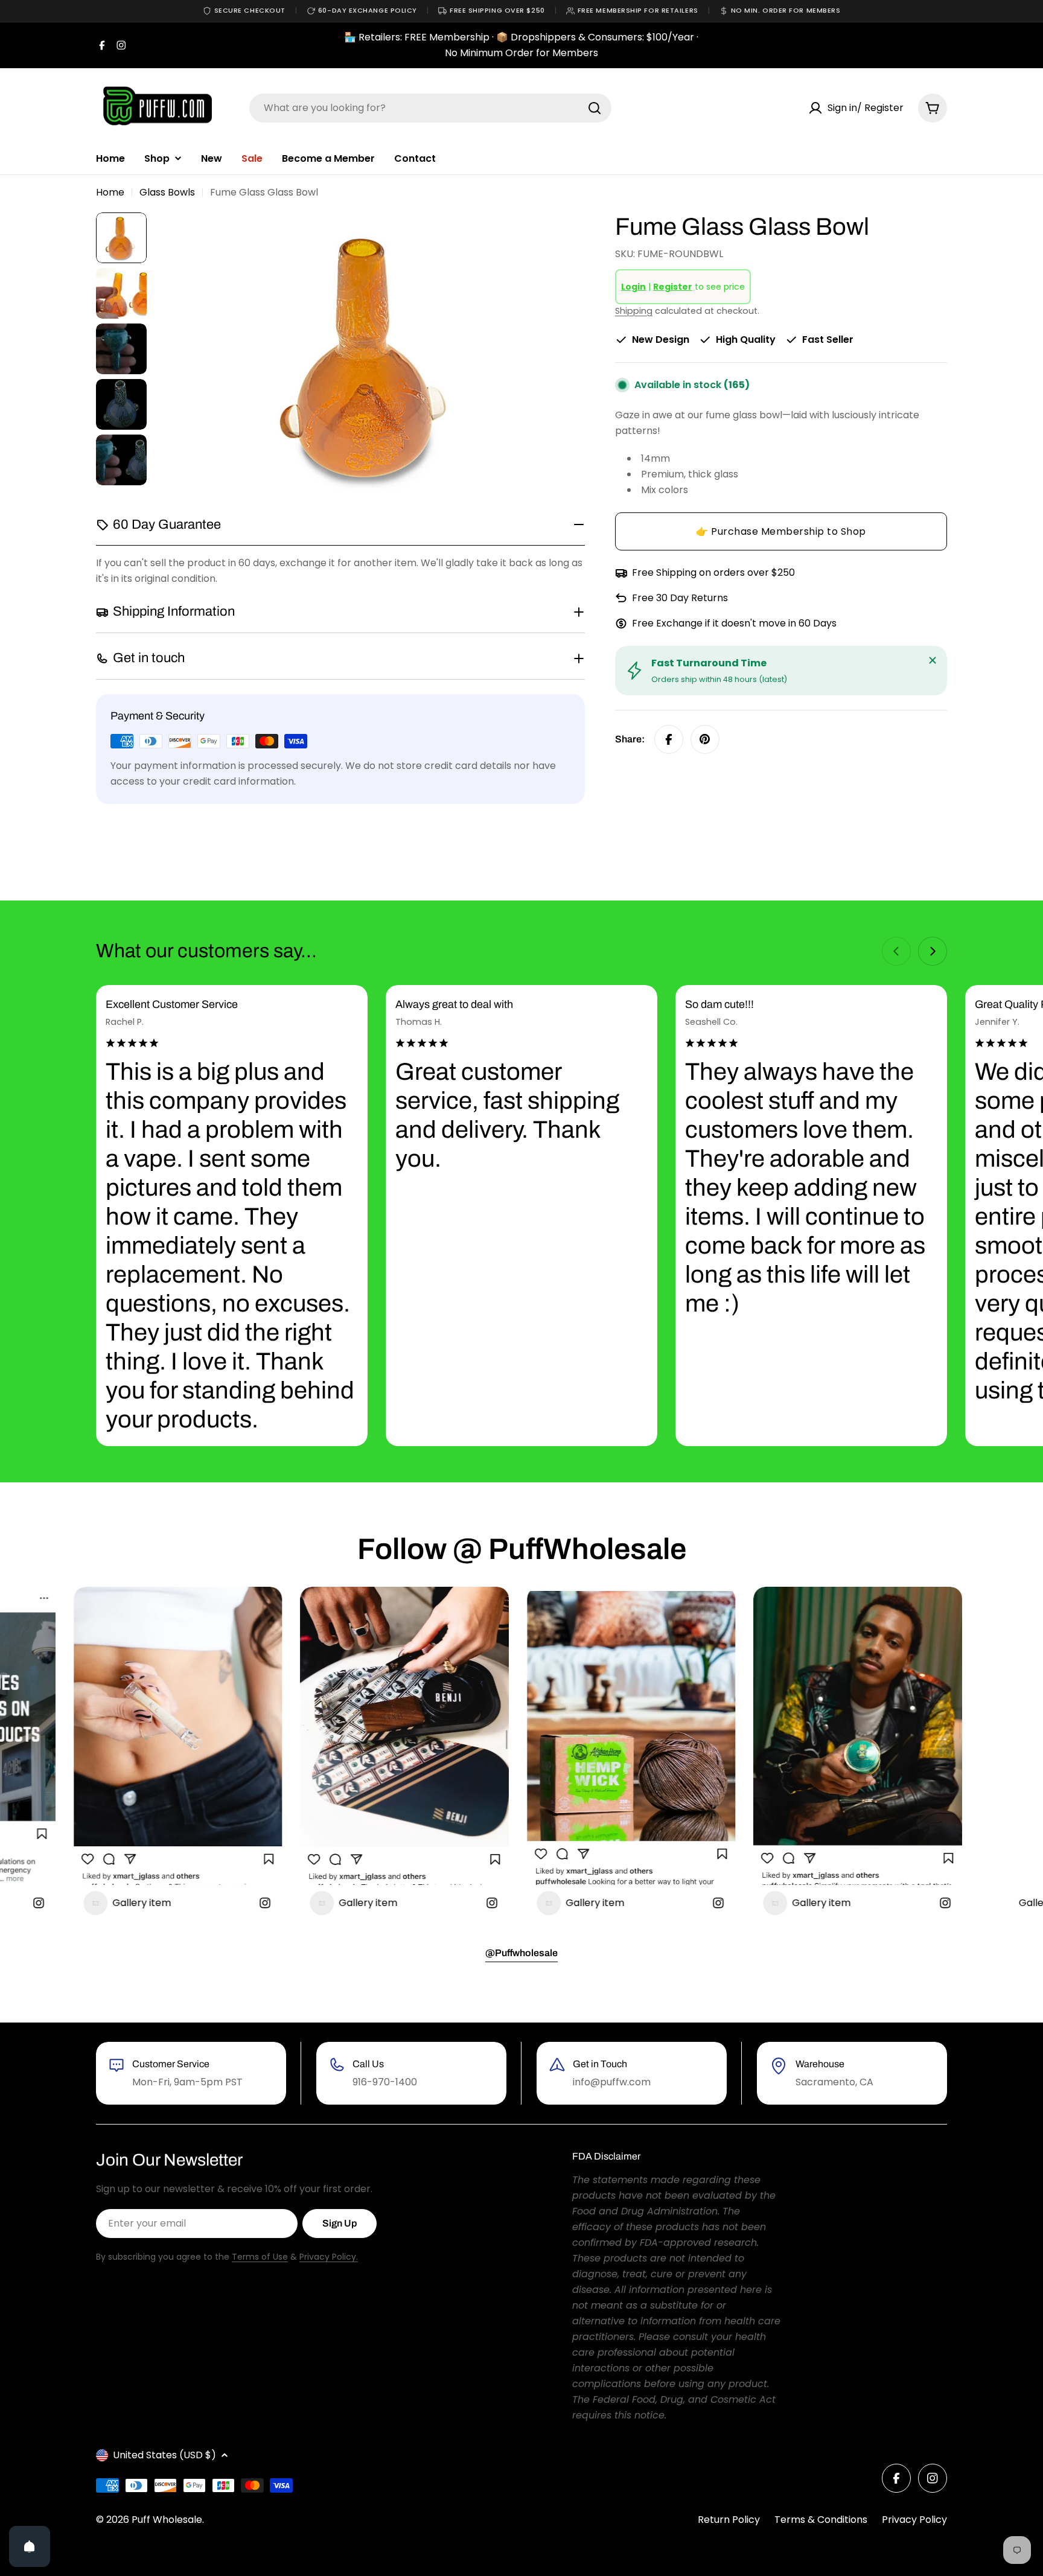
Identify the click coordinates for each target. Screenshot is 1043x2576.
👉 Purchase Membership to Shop (781, 531)
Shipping (634, 311)
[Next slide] (933, 951)
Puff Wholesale (167, 2520)
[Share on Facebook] (669, 739)
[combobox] (430, 108)
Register (673, 287)
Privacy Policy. (329, 2257)
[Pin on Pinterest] (705, 739)
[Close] (933, 660)
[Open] (30, 2546)
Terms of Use (260, 2257)
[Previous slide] (896, 951)
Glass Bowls (167, 192)
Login (633, 287)
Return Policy (729, 2520)
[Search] (595, 108)
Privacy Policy (914, 2520)
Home (110, 192)
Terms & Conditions (821, 2520)
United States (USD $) (164, 2455)
